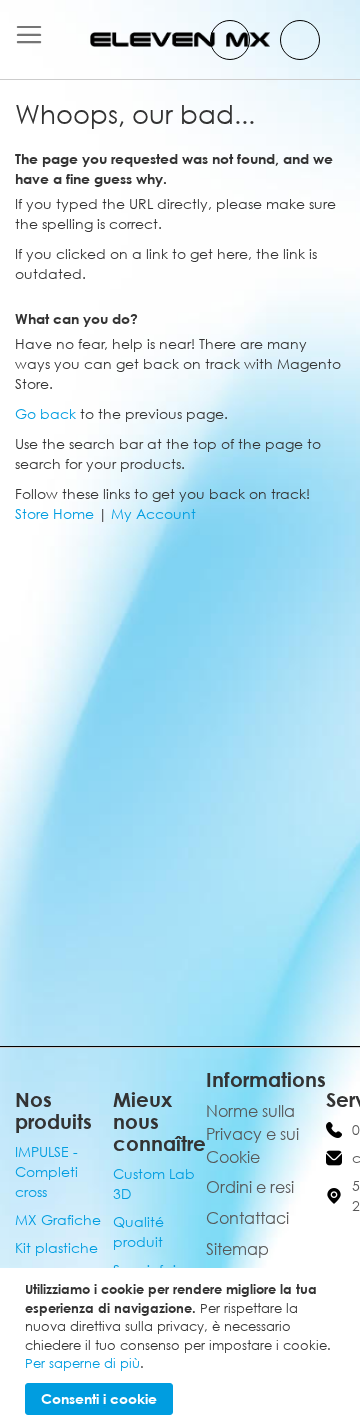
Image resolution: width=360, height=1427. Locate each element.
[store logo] (180, 39)
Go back (45, 413)
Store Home (54, 513)
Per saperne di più (82, 1363)
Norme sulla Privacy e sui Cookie (252, 1134)
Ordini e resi (250, 1187)
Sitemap (237, 1249)
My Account (153, 513)
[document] (182, 1347)
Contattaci (247, 1218)
